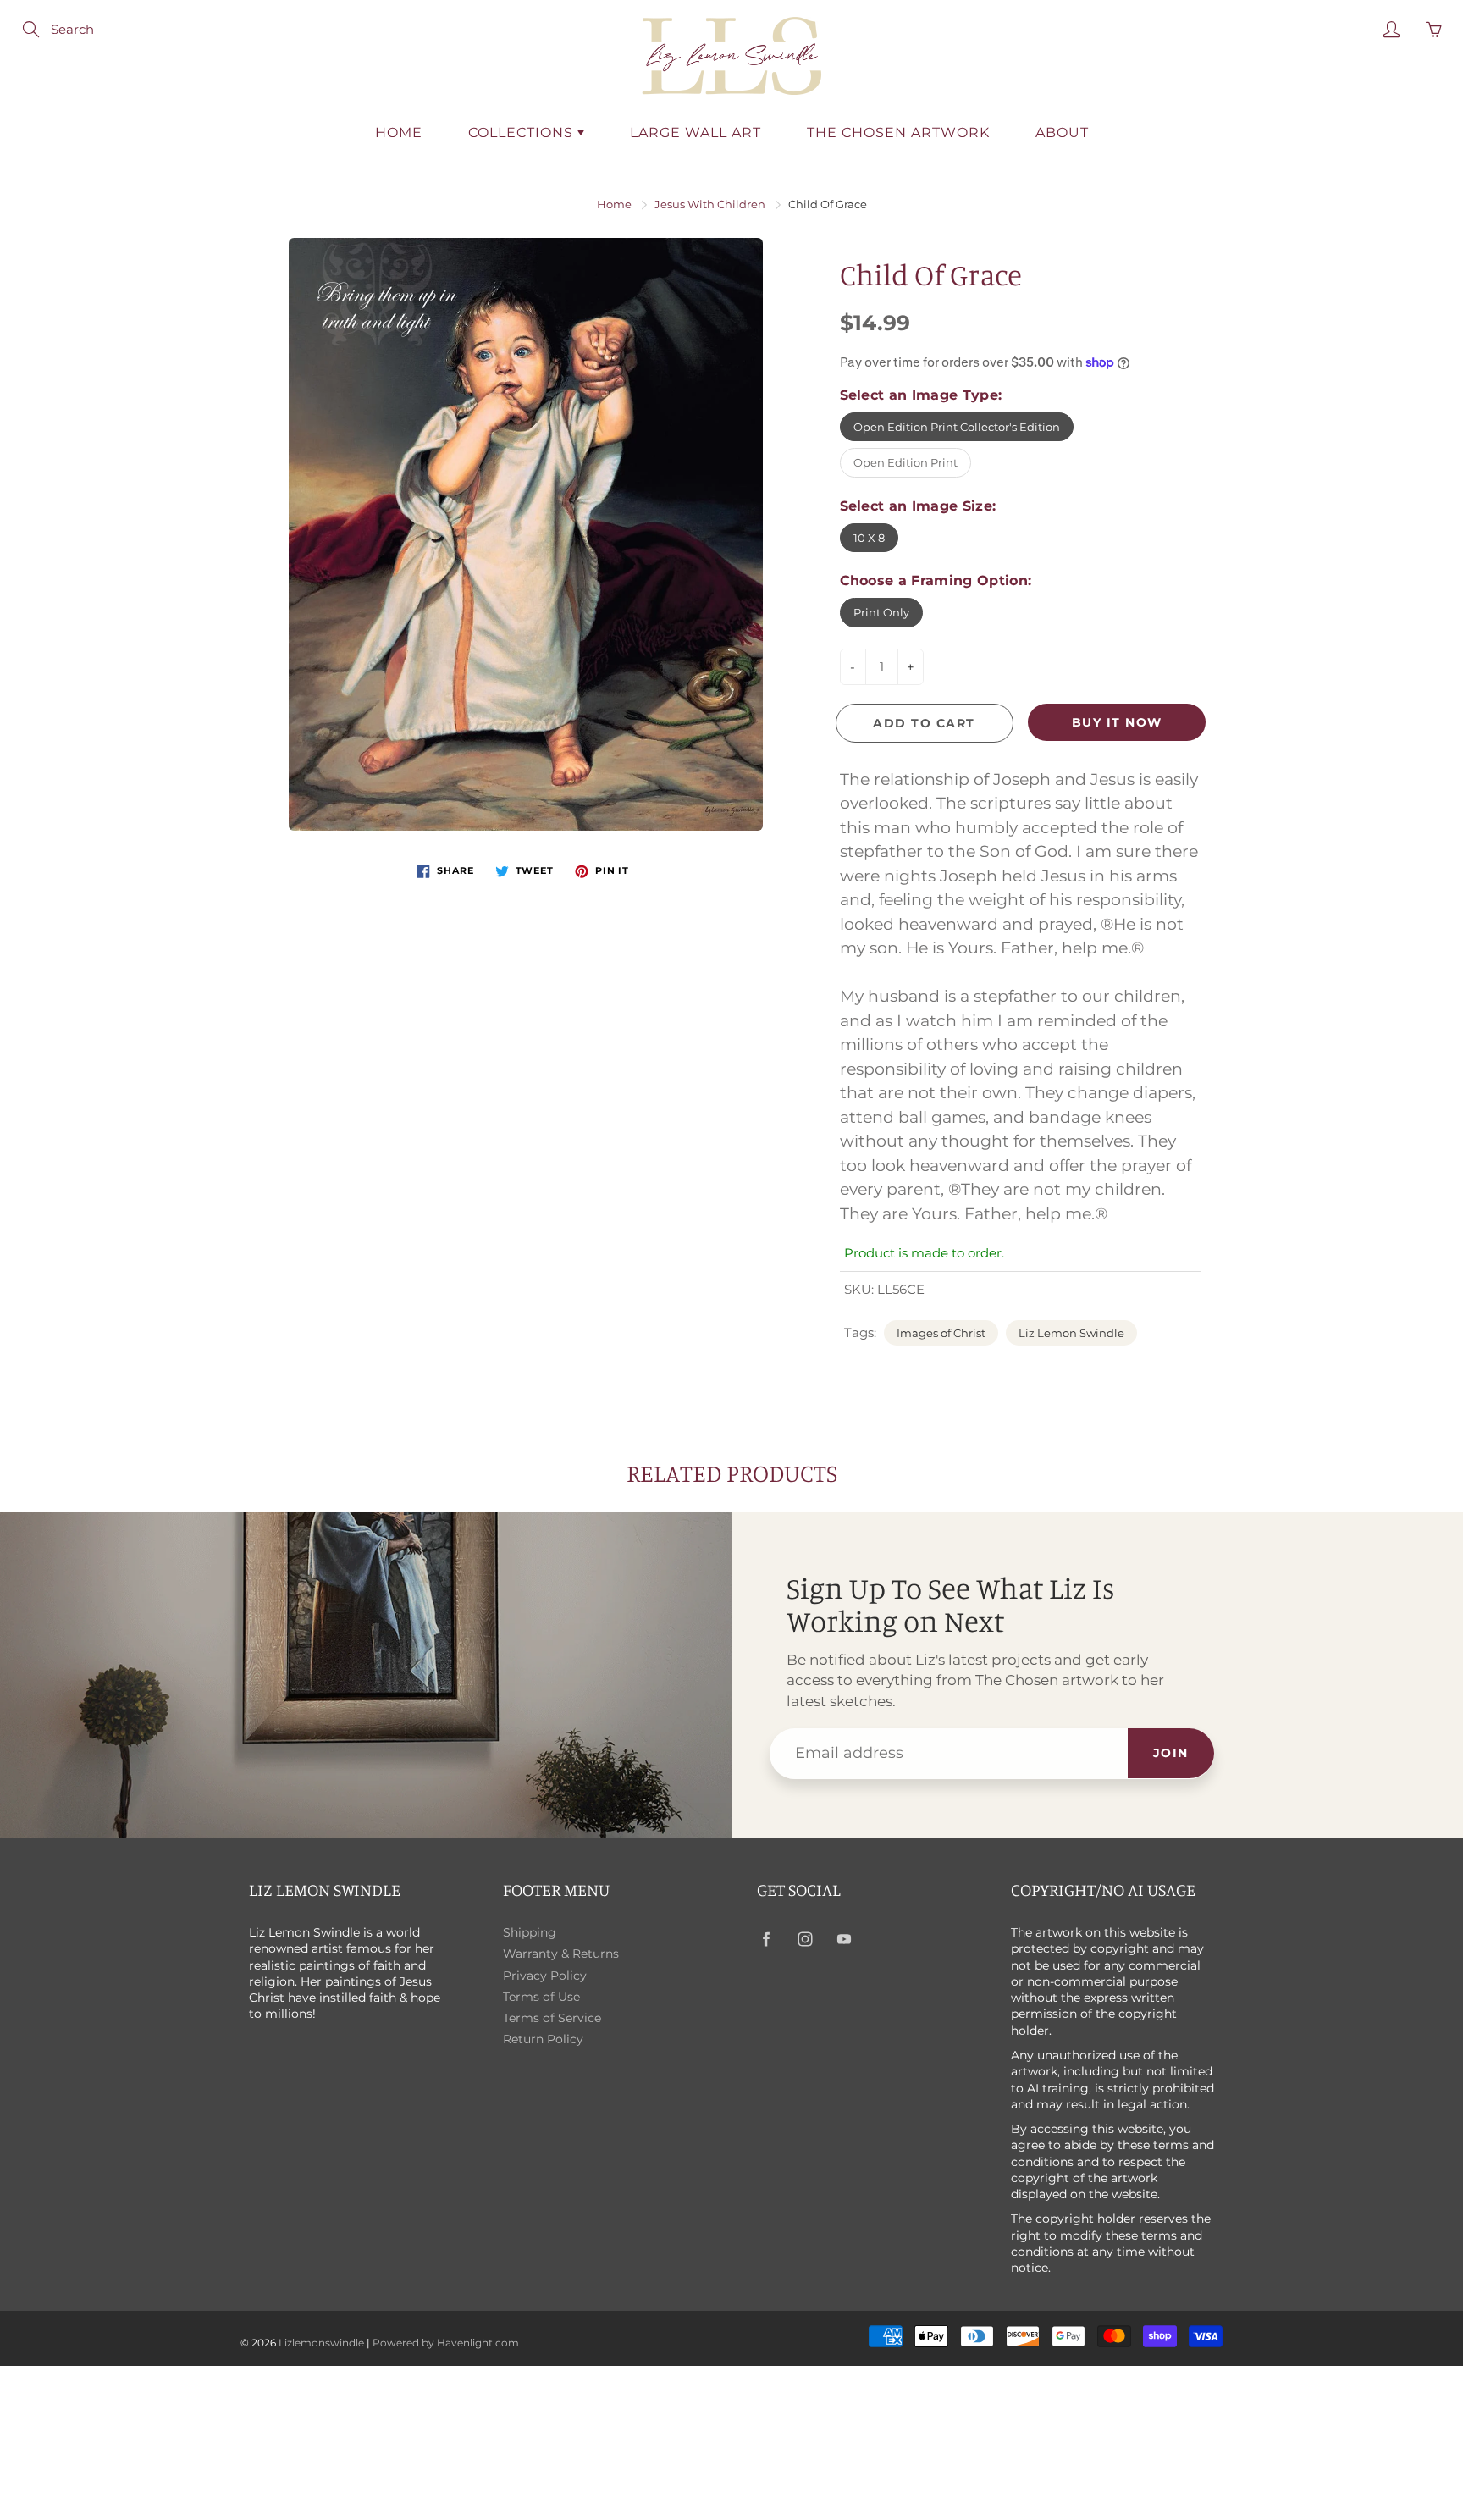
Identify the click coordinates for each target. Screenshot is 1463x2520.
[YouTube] (844, 1940)
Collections (523, 133)
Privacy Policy (545, 1976)
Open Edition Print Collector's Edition (957, 427)
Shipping (530, 1932)
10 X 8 (869, 538)
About (1062, 133)
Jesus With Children (710, 204)
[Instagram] (805, 1940)
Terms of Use (541, 1997)
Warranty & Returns (561, 1954)
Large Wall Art (696, 133)
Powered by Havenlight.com (446, 2343)
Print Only (881, 612)
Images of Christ (941, 1333)
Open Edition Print (905, 462)
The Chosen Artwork (898, 133)
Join (1171, 1753)
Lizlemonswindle (321, 2343)
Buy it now (1117, 722)
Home (399, 133)
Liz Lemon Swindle (1071, 1333)
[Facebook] (766, 1940)
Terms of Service (552, 2018)
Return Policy (543, 2039)
